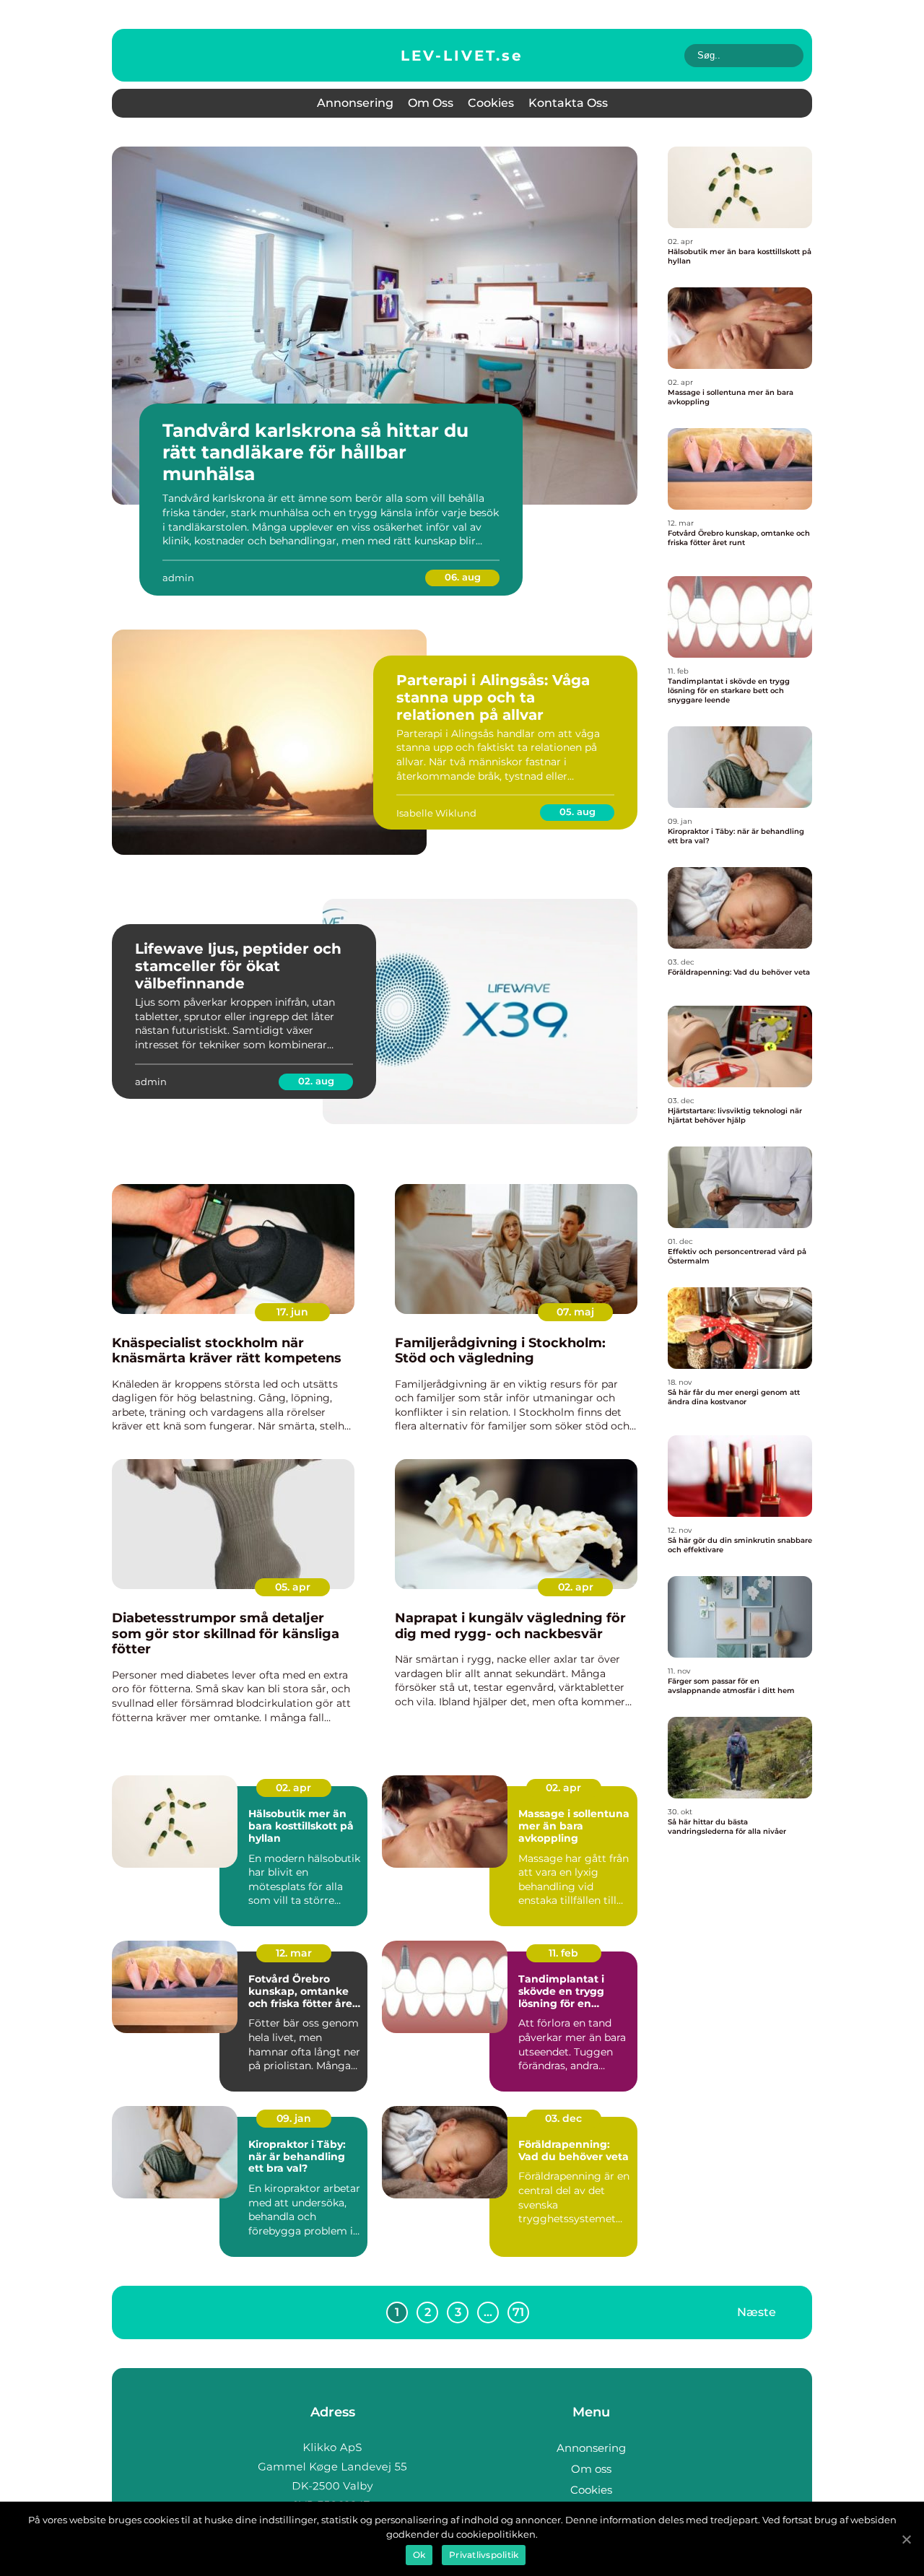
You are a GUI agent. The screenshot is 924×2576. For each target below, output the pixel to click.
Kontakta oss (568, 103)
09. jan (294, 2118)
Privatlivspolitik (484, 2555)
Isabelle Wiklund (436, 813)
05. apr (293, 1587)
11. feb (563, 1953)
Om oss (431, 103)
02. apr (576, 1587)
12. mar (294, 1953)
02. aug (316, 1081)
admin (178, 578)
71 (518, 2312)
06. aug (463, 577)
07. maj (575, 1312)
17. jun (292, 1312)
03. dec (563, 2118)
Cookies (491, 103)
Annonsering (355, 103)
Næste (757, 2311)
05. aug (577, 811)
